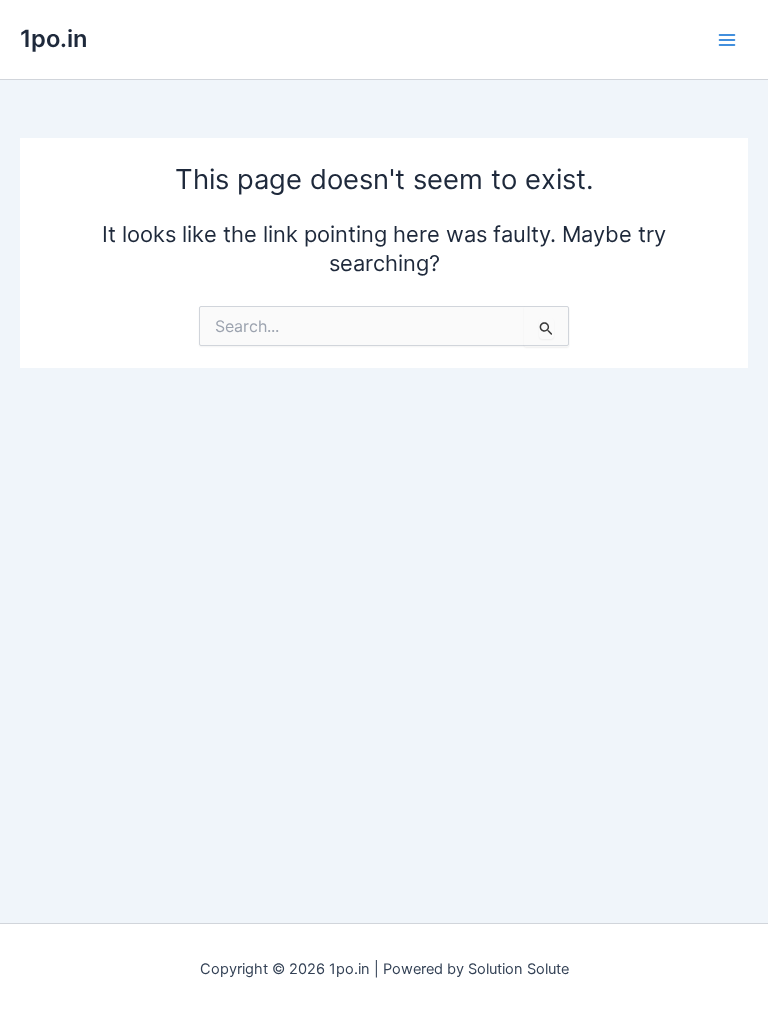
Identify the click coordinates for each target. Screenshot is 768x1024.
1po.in (53, 38)
